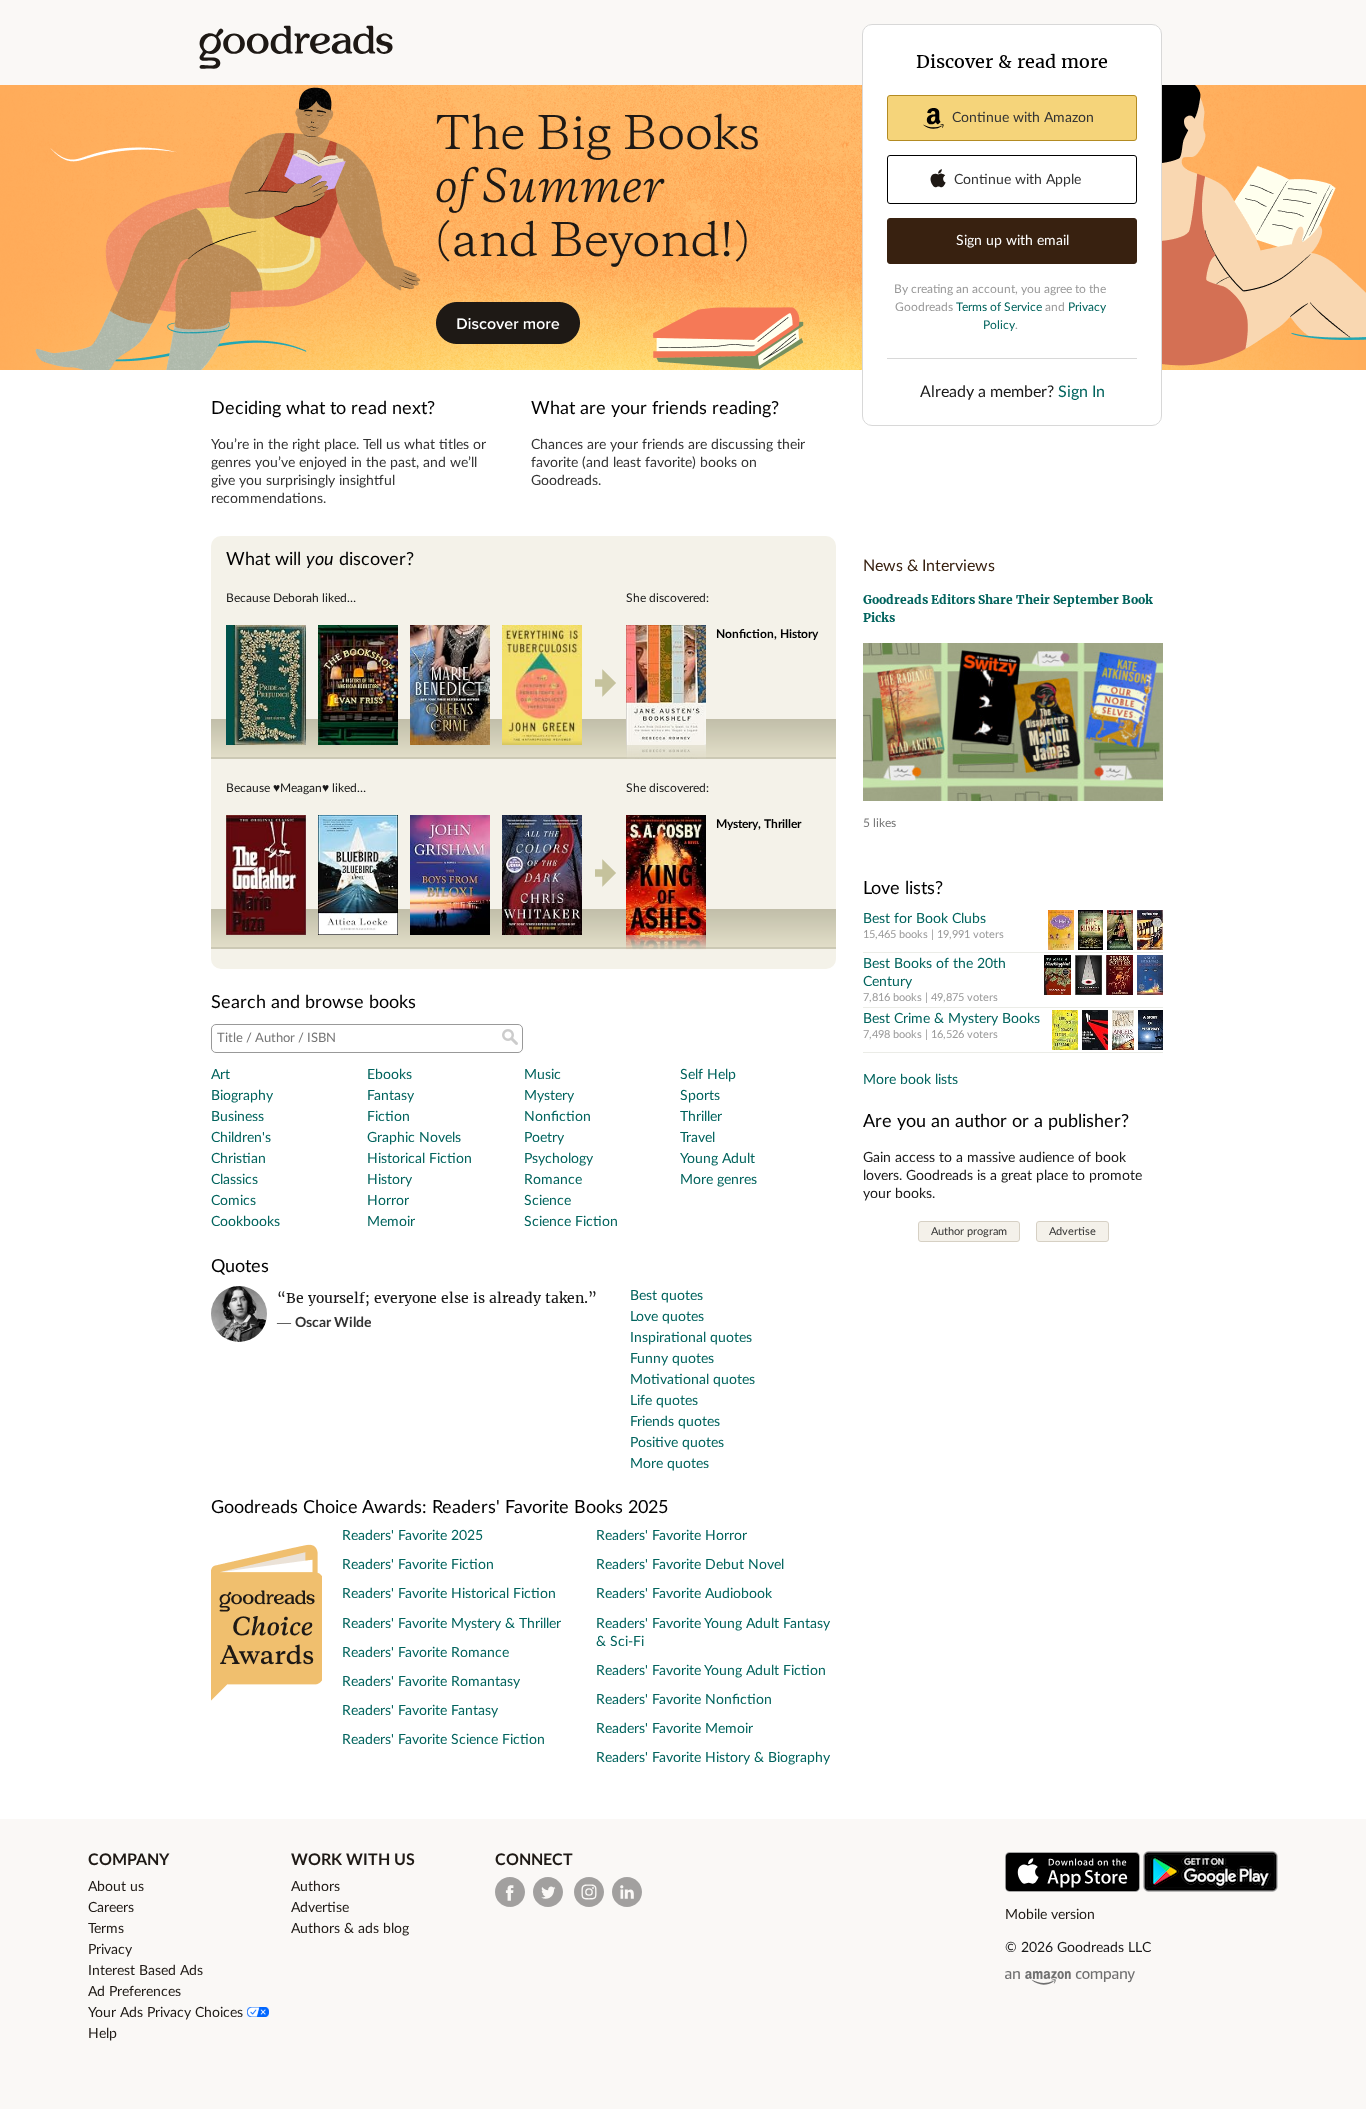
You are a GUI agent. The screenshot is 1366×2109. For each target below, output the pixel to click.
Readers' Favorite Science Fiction (443, 1740)
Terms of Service (999, 307)
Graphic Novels (414, 1138)
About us (116, 1887)
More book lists (910, 1080)
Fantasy (390, 1096)
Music (542, 1075)
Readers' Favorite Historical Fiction (449, 1594)
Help (102, 2034)
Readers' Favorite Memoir (674, 1729)
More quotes (669, 1464)
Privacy (110, 1950)
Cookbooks (245, 1222)
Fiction (388, 1117)
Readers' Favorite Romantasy (431, 1682)
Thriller (701, 1117)
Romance (553, 1180)
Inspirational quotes (691, 1338)
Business (237, 1117)
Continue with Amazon (1023, 118)
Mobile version (1050, 1915)
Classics (234, 1180)
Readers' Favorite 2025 (412, 1536)
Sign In (1081, 392)
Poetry (544, 1138)
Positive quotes (677, 1443)
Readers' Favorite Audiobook (684, 1594)
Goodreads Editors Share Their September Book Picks (1008, 608)
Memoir (391, 1222)
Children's (241, 1138)
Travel (697, 1138)
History (389, 1180)
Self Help (708, 1075)
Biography (242, 1096)
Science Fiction (571, 1222)
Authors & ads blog (350, 1929)
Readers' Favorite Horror (671, 1536)
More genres (718, 1180)
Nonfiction (557, 1117)
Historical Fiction (419, 1159)
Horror (388, 1201)
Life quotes (664, 1401)
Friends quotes (675, 1422)
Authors (315, 1887)
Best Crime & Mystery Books (951, 1019)
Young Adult (717, 1159)
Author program (969, 1231)
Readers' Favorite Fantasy (420, 1711)
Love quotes (667, 1317)
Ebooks (389, 1075)
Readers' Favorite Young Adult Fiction (711, 1671)
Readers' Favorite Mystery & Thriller (451, 1624)
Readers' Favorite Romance (425, 1653)
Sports (700, 1096)
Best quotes (666, 1296)
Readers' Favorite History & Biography (713, 1758)
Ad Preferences (134, 1992)
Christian (238, 1159)
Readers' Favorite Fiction (418, 1565)
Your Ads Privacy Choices (167, 2013)
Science (547, 1201)
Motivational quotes (692, 1380)
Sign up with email (1012, 241)
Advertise (1072, 1231)
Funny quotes (672, 1359)
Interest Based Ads (145, 1971)
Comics (233, 1201)
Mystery (549, 1096)
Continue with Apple (1017, 180)
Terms (106, 1929)
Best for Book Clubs (924, 919)
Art (220, 1075)
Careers (111, 1908)
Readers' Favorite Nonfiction (684, 1700)
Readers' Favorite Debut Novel (690, 1565)
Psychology (558, 1159)
